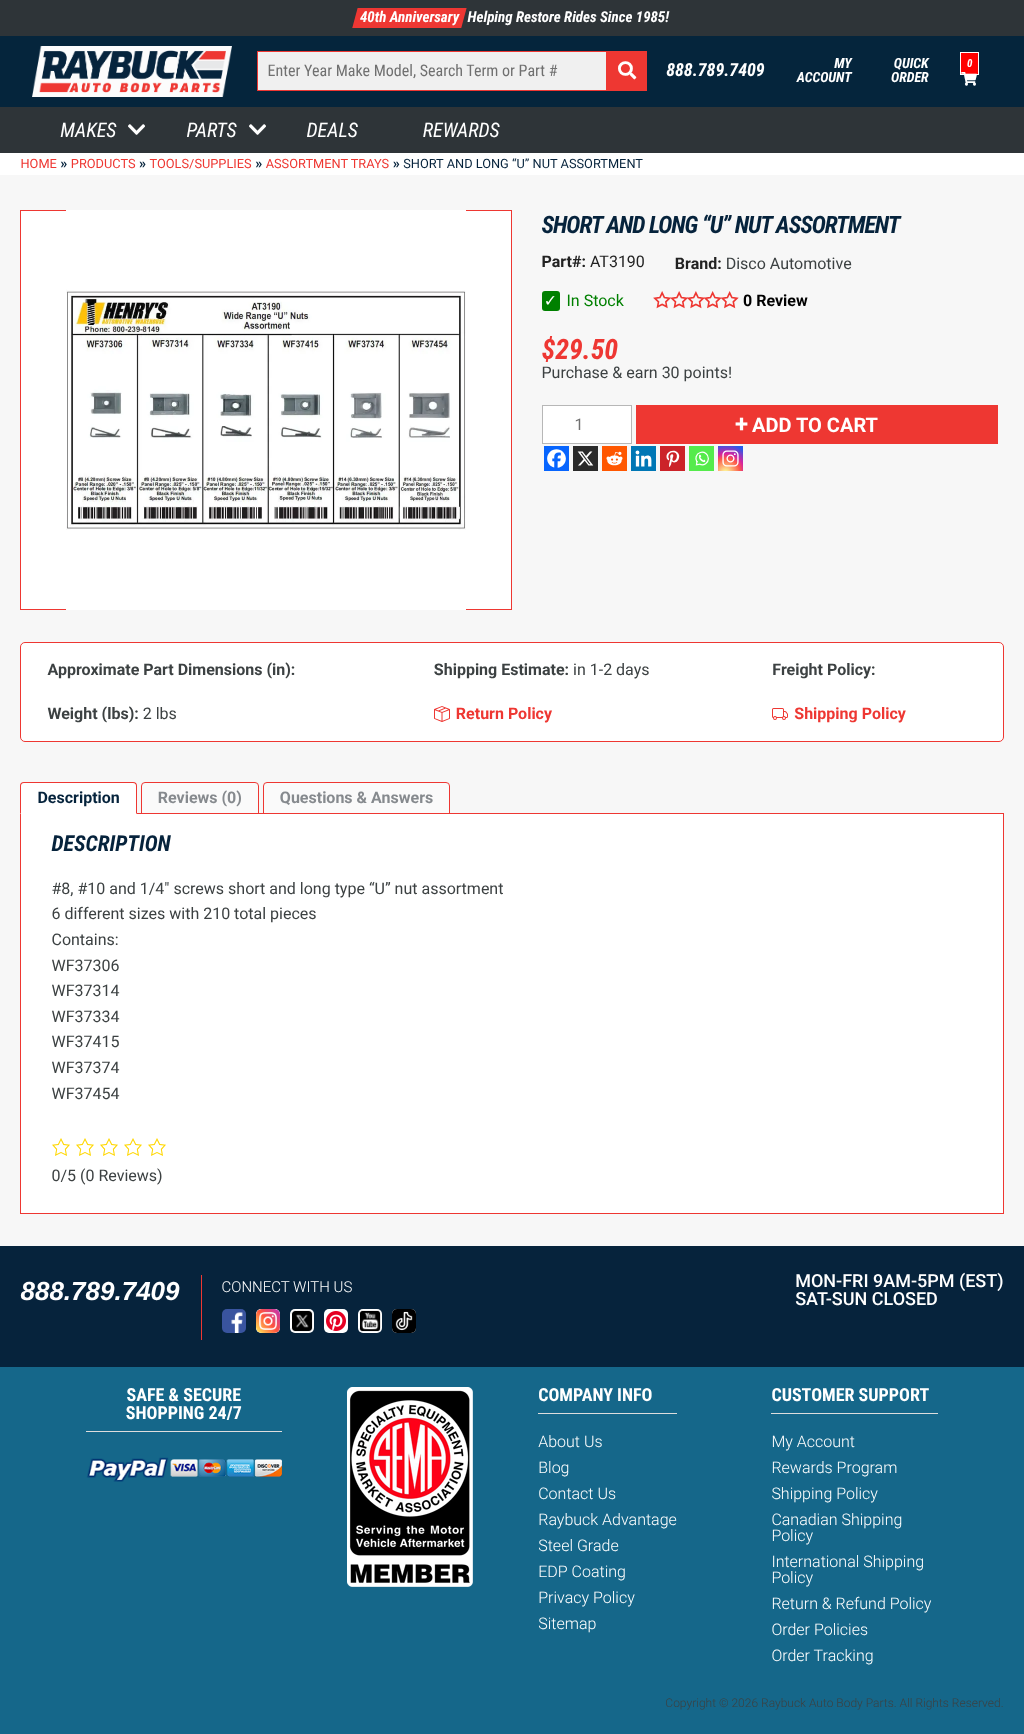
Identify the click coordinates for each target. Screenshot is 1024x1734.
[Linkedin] (643, 458)
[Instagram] (730, 458)
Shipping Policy (824, 1493)
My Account (824, 71)
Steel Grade (578, 1545)
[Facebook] (556, 458)
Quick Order (910, 71)
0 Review (775, 300)
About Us (570, 1441)
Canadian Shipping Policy (836, 1527)
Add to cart (815, 425)
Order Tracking (822, 1655)
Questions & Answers (356, 797)
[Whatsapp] (701, 458)
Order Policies (819, 1629)
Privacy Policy (586, 1597)
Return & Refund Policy (851, 1603)
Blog (553, 1467)
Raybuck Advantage (607, 1519)
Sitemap (567, 1623)
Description (78, 797)
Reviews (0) (200, 797)
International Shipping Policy (847, 1569)
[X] (585, 458)
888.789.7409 (715, 71)
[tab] (78, 798)
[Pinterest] (672, 458)
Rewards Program (834, 1467)
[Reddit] (614, 458)
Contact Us (577, 1493)
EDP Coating (582, 1571)
